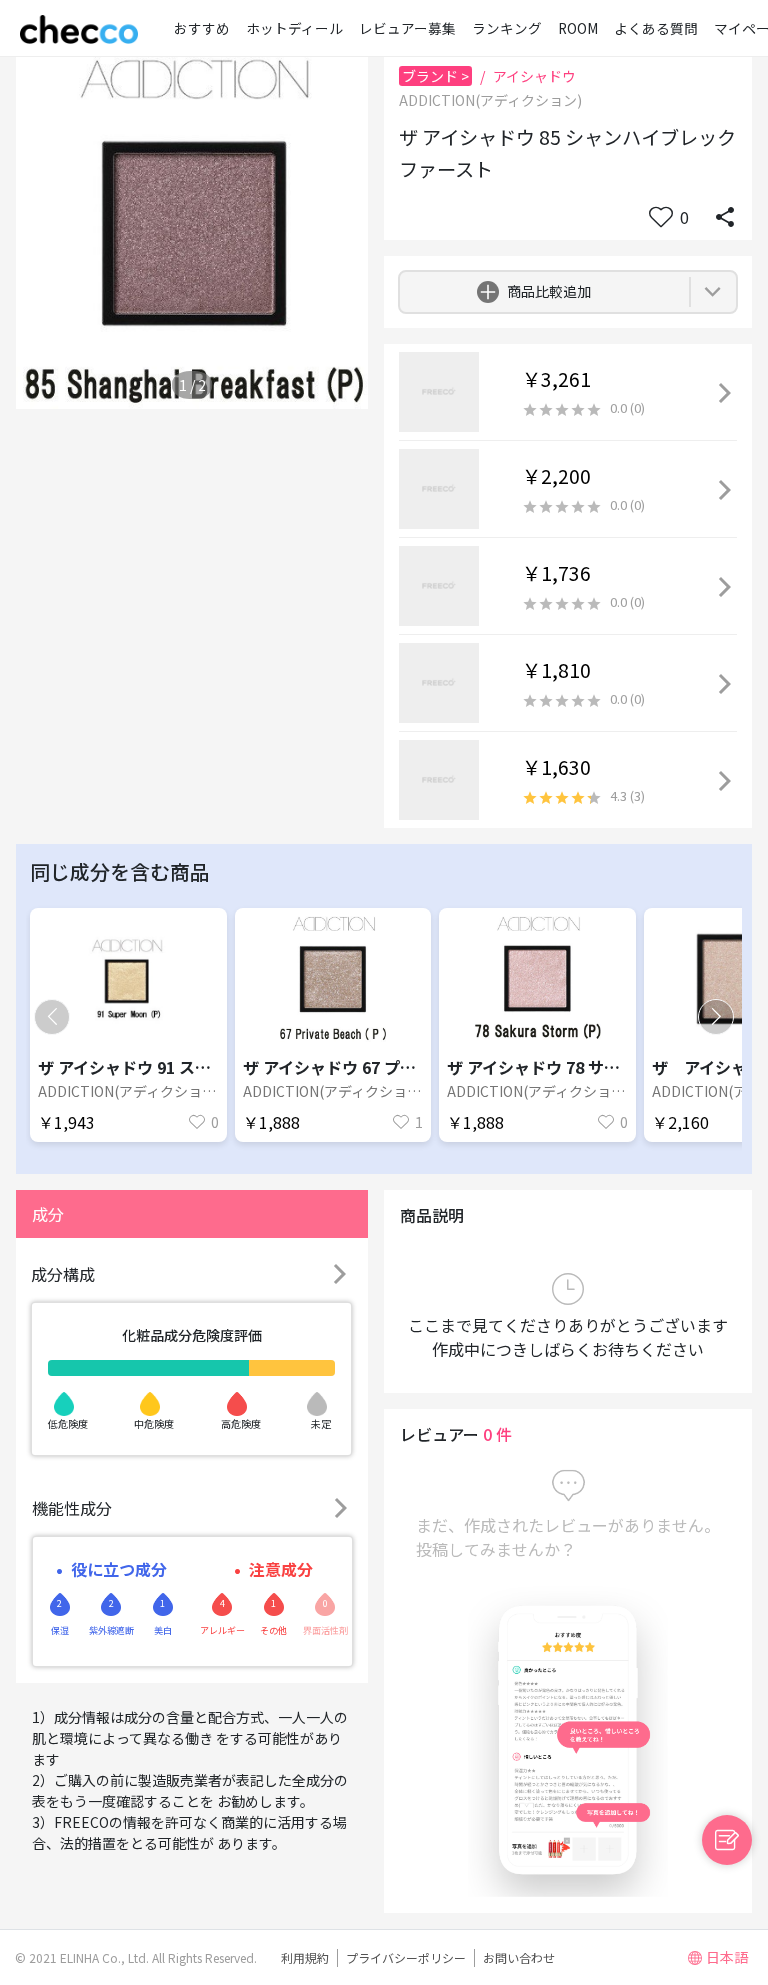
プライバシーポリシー (406, 1957)
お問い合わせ (519, 1957)
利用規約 (305, 1957)
